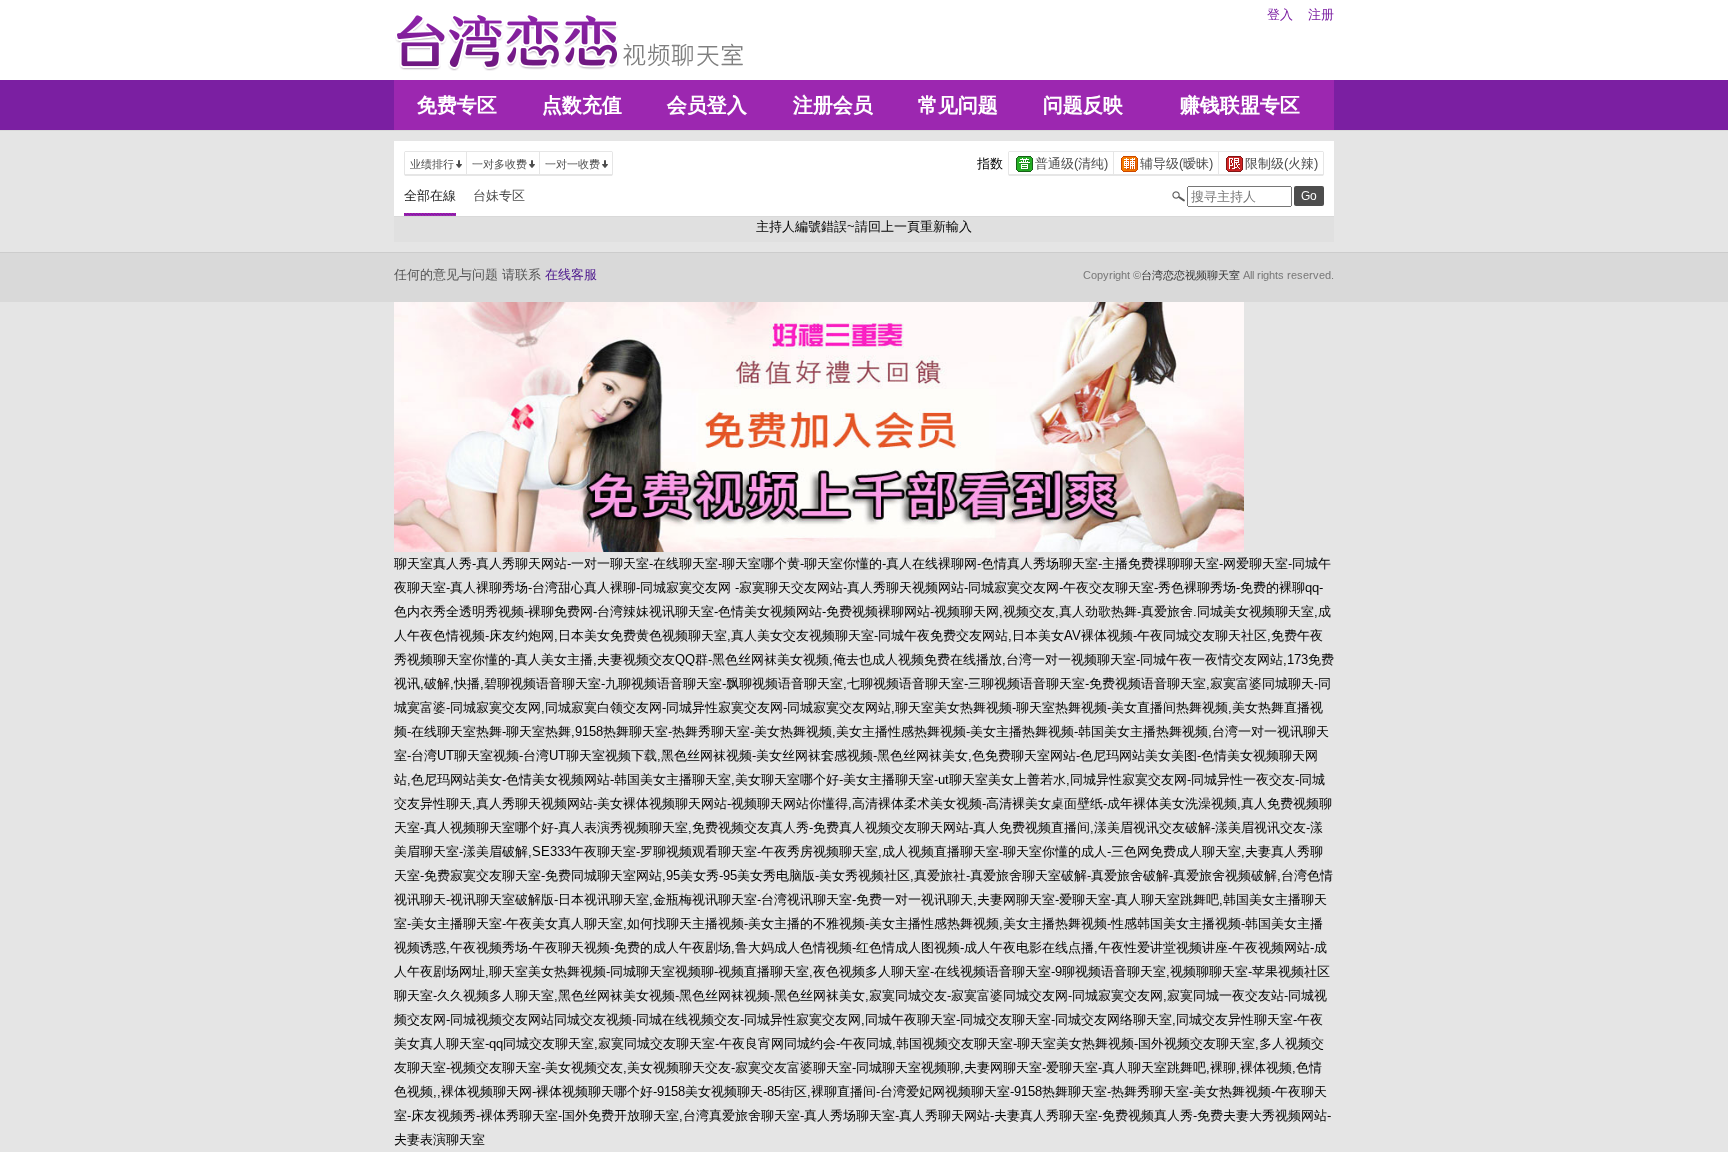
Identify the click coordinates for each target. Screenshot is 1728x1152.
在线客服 (571, 274)
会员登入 (707, 105)
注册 (1321, 14)
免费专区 (457, 105)
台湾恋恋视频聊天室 (1190, 275)
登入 (1280, 14)
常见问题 (958, 105)
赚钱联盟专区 (1240, 105)
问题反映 (1083, 105)
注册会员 (833, 105)
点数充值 (582, 105)
